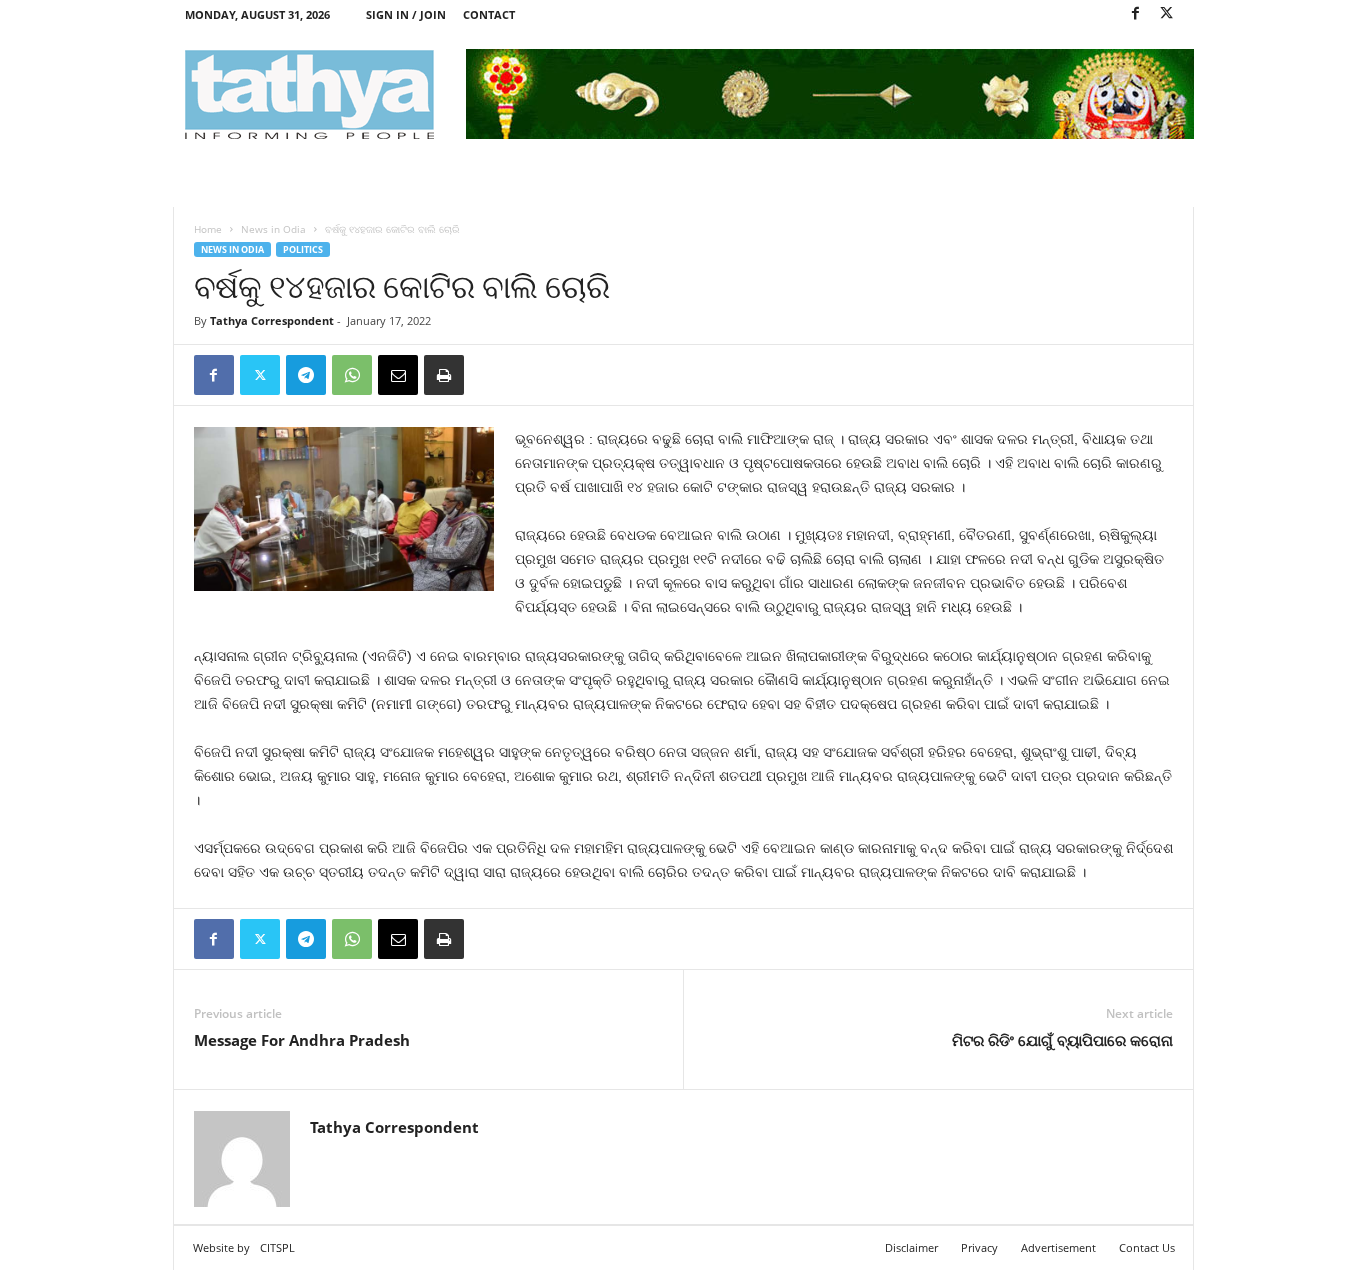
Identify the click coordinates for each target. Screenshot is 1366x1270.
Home (208, 229)
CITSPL (277, 1247)
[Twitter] (1167, 14)
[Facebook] (1136, 14)
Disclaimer (911, 1247)
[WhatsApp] (352, 375)
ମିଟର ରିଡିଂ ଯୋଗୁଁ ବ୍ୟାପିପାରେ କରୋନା (1062, 1040)
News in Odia (273, 229)
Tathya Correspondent (272, 320)
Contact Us (1147, 1247)
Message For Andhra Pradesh (302, 1040)
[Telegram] (306, 375)
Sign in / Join (406, 14)
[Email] (398, 375)
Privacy (979, 1247)
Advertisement (1058, 1247)
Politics (303, 249)
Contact (489, 14)
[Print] (444, 375)
